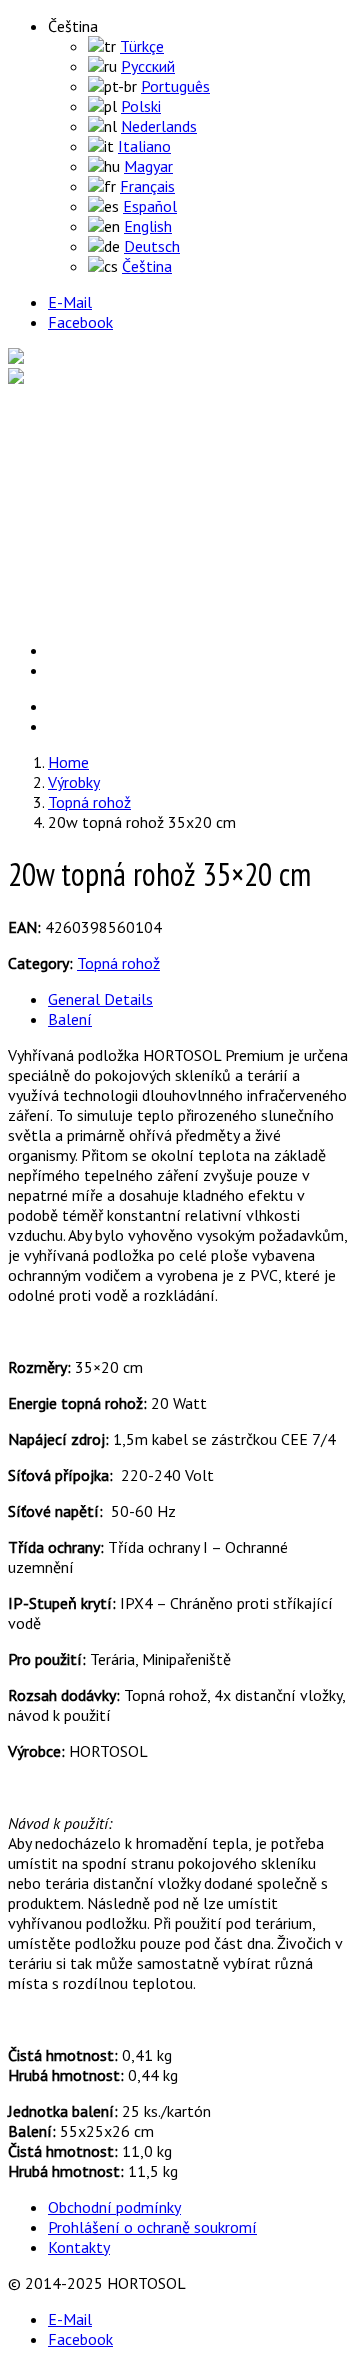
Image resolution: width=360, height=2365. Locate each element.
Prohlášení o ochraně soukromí (152, 2227)
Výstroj (112, 454)
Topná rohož (129, 514)
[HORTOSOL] (55, 358)
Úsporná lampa (138, 474)
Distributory (82, 594)
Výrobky (70, 434)
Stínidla (114, 574)
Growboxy (122, 494)
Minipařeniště (132, 534)
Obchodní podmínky (114, 2207)
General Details (100, 999)
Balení (70, 1019)
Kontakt (71, 614)
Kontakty (79, 2247)
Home (65, 414)
